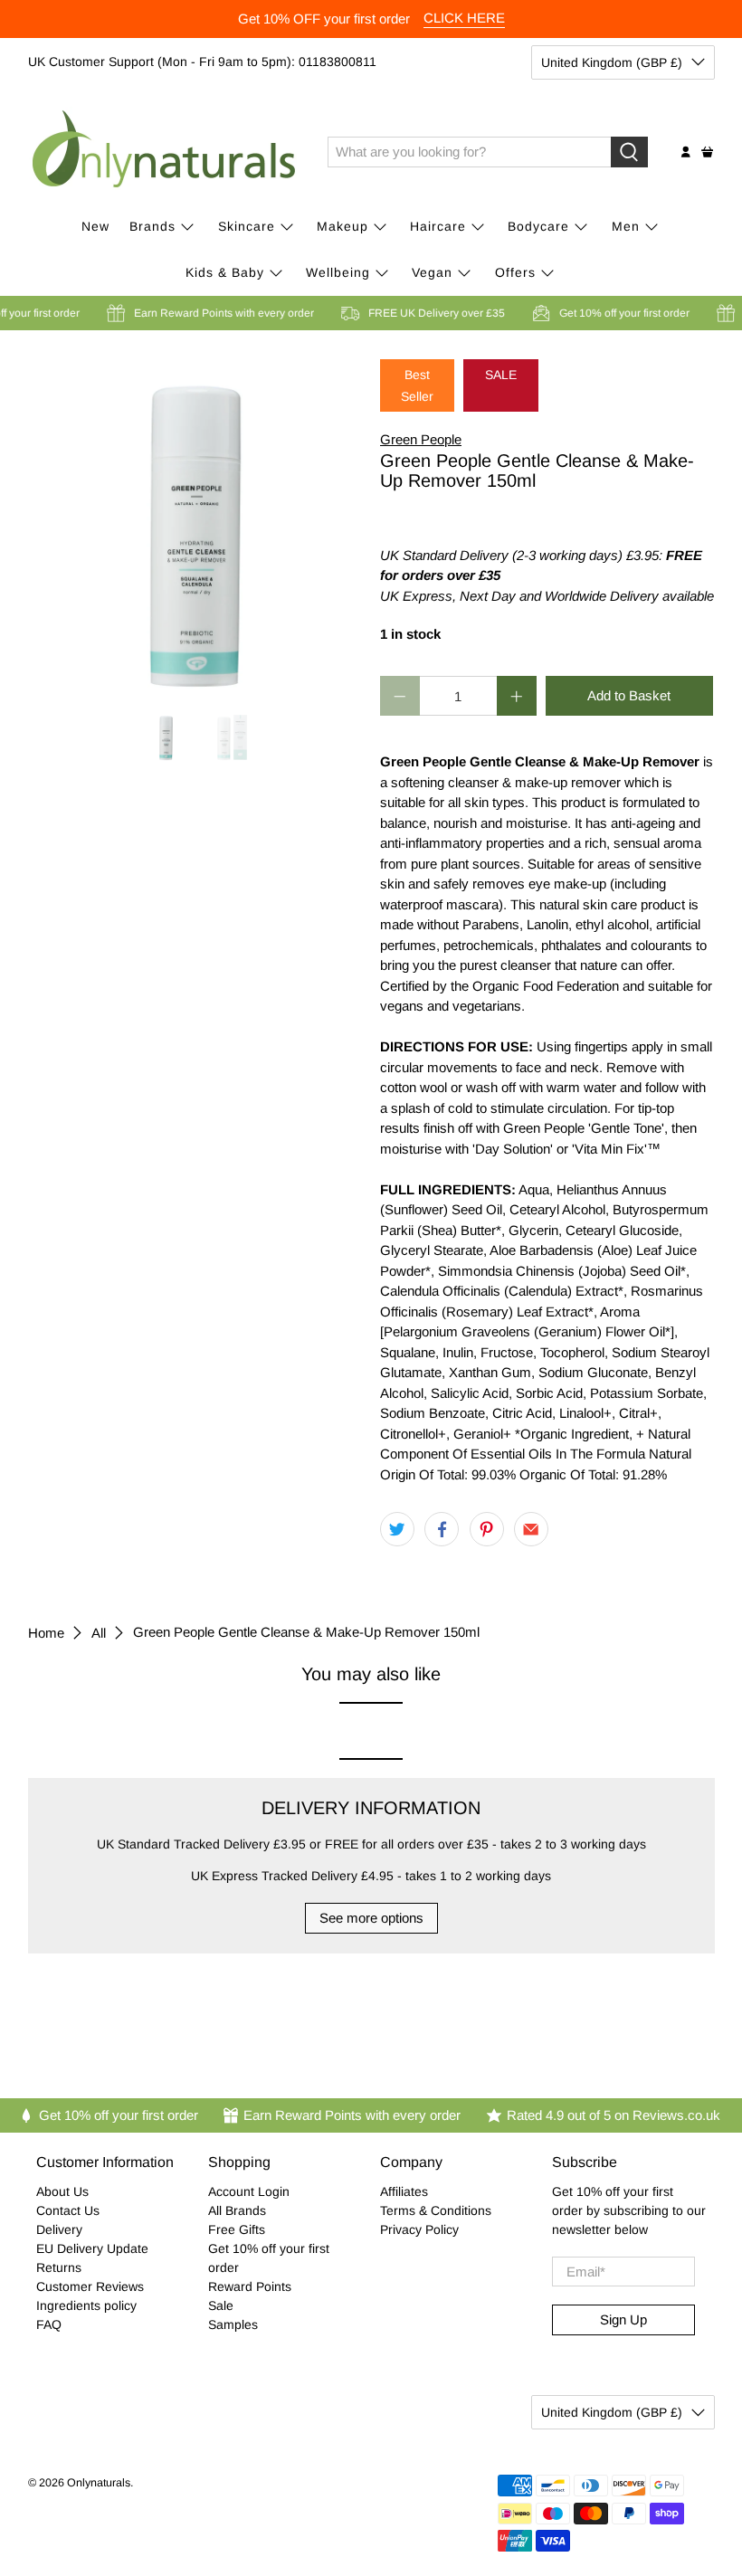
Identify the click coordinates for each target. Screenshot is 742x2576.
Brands (152, 226)
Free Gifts (237, 2229)
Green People (421, 439)
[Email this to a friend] (531, 1529)
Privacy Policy (419, 2229)
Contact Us (68, 2210)
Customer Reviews (90, 2286)
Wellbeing (338, 272)
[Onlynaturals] (165, 152)
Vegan (432, 272)
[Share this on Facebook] (442, 1529)
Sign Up (623, 2319)
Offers (515, 272)
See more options (371, 1918)
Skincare (247, 226)
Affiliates (404, 2191)
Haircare (438, 226)
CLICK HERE (464, 18)
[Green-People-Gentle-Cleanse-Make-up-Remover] (195, 527)
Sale (221, 2305)
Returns (59, 2267)
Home (46, 1633)
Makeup (342, 226)
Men (626, 226)
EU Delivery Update (92, 2248)
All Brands (237, 2210)
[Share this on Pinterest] (487, 1529)
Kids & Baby (225, 272)
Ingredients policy (86, 2305)
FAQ (49, 2324)
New (95, 226)
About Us (62, 2191)
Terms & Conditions (436, 2210)
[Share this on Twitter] (397, 1529)
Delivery (59, 2229)
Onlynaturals (99, 2483)
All (99, 1633)
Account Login (249, 2191)
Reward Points (250, 2286)
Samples (233, 2324)
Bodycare (538, 226)
